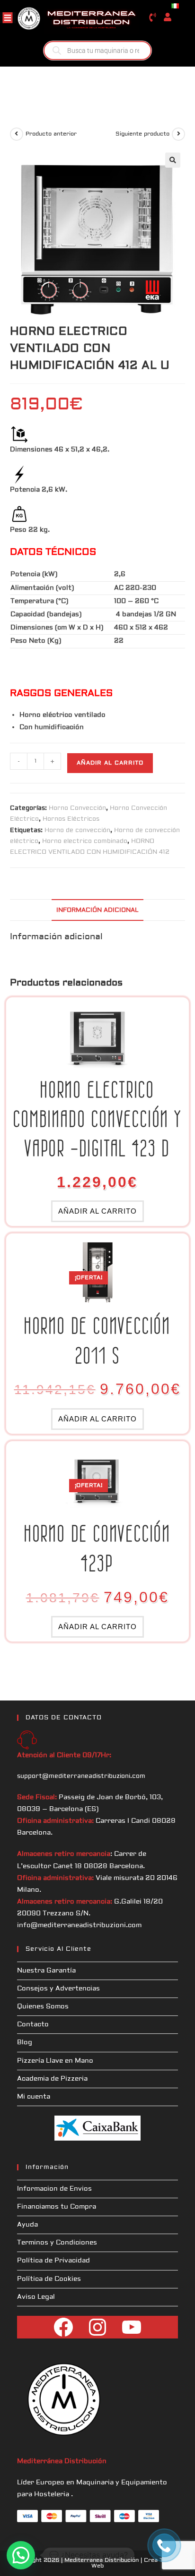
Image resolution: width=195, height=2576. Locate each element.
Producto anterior (51, 134)
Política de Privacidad (53, 2261)
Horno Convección (77, 808)
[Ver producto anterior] (17, 134)
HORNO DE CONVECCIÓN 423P (97, 1548)
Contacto (33, 2024)
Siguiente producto (142, 134)
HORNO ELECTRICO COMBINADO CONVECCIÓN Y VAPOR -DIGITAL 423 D (97, 1119)
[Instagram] (97, 2327)
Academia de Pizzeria (52, 2079)
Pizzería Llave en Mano (55, 2061)
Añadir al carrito (110, 763)
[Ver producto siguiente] (178, 134)
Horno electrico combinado (85, 841)
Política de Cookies (49, 2279)
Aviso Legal (36, 2297)
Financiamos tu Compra (57, 2207)
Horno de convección (77, 830)
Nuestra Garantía (46, 1971)
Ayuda (27, 2225)
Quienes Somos (43, 2006)
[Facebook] (63, 2327)
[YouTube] (132, 2327)
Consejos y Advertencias (58, 1989)
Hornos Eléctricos (71, 819)
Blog (25, 2042)
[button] (173, 160)
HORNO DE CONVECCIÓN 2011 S (97, 1340)
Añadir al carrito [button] (97, 1211)
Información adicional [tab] (97, 910)
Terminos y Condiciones (57, 2243)
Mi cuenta (34, 2097)
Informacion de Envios (54, 2189)
